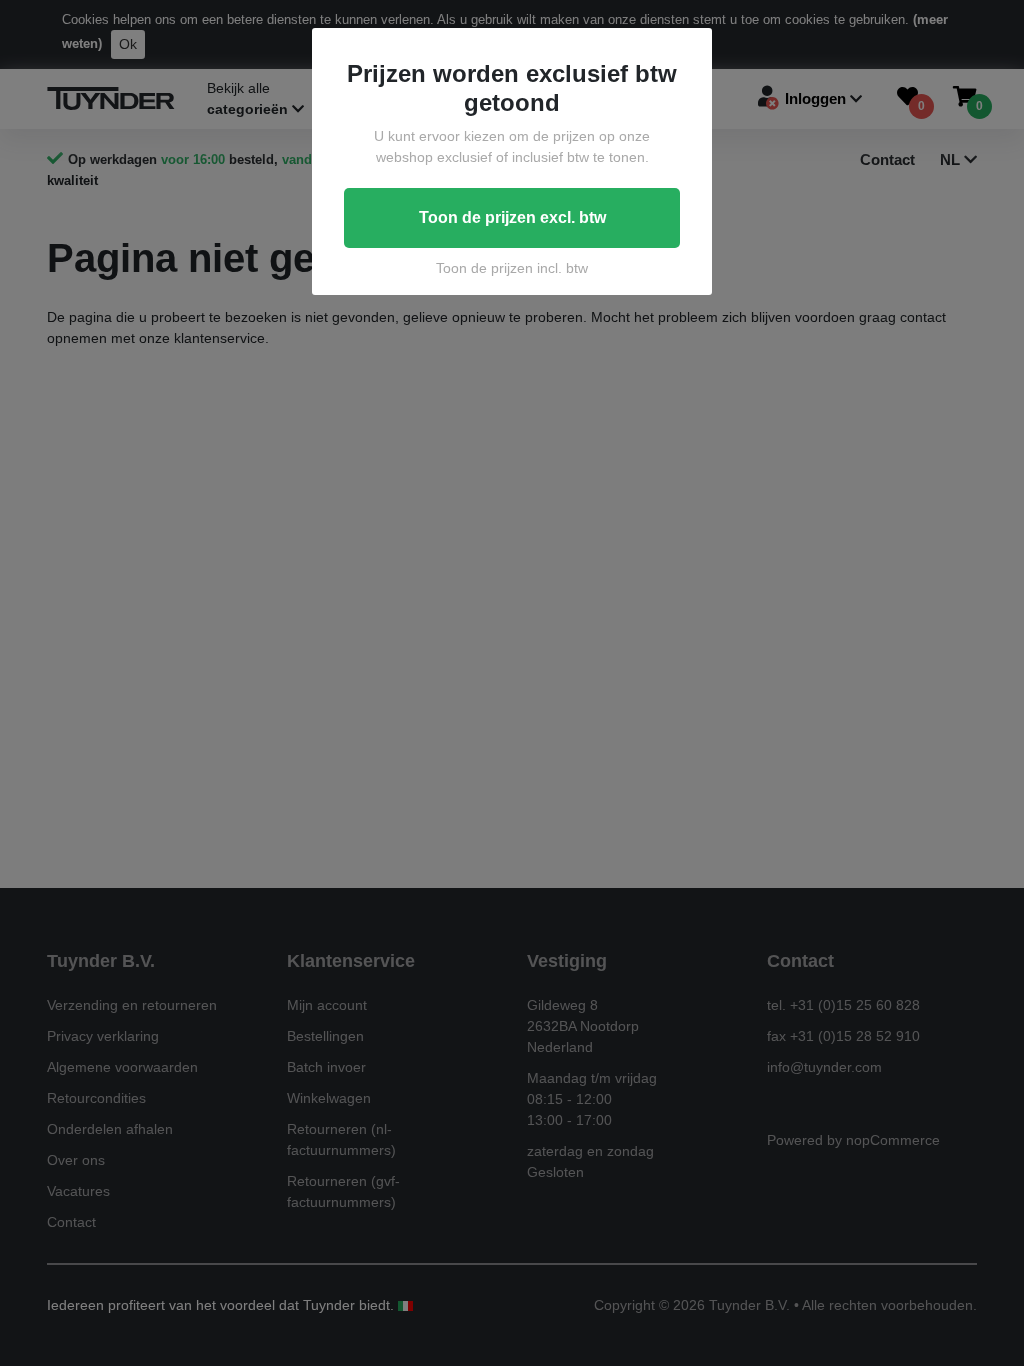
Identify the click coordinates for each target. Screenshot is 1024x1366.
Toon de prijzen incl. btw (512, 268)
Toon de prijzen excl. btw (512, 217)
